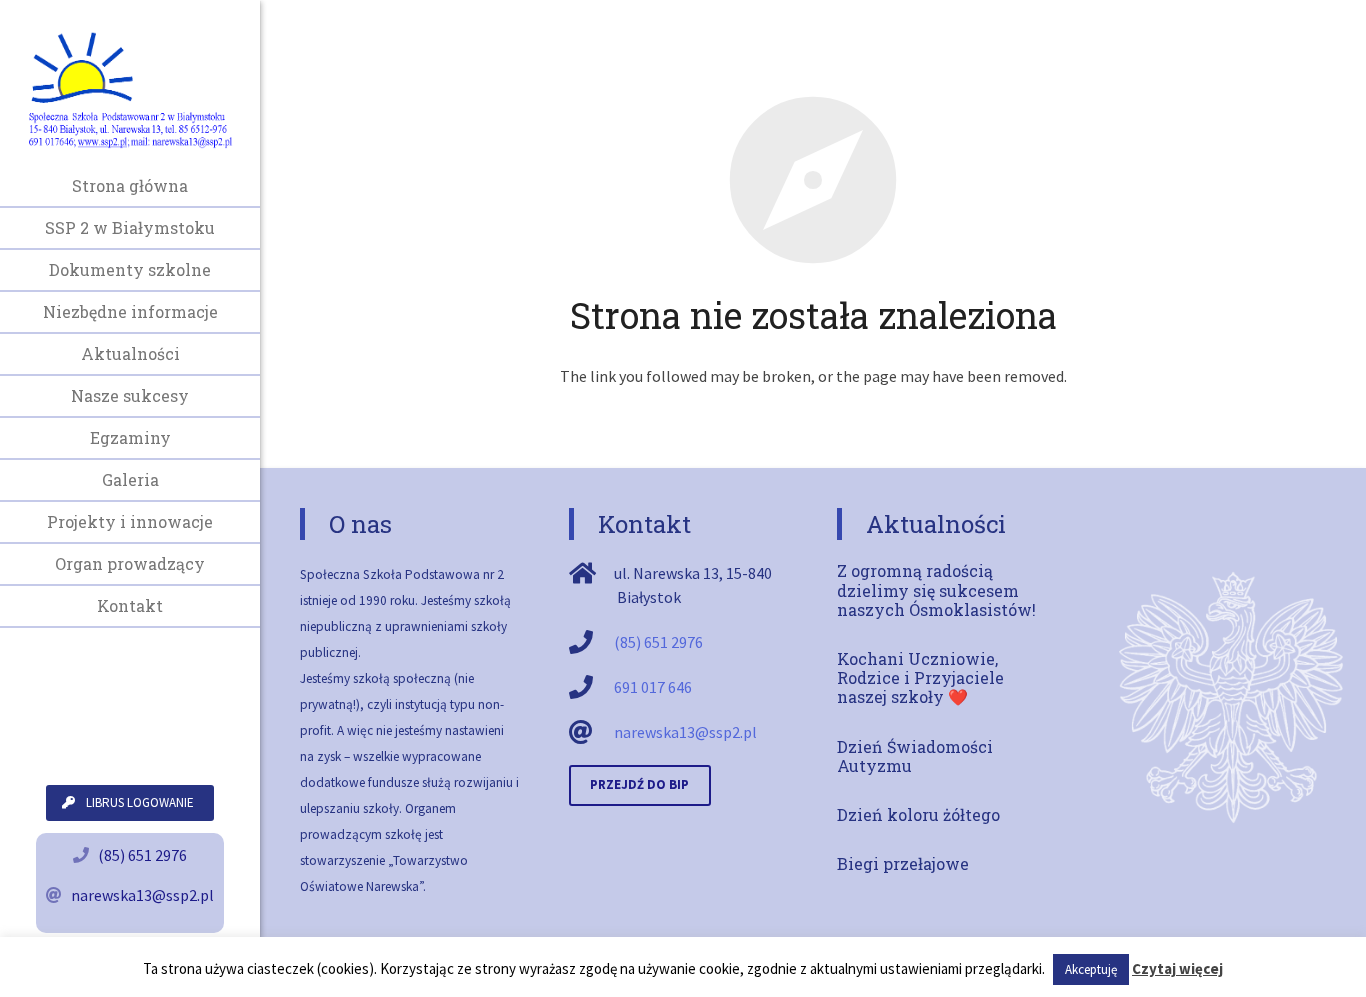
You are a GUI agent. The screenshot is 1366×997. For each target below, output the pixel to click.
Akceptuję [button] (1091, 969)
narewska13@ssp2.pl (142, 895)
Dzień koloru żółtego (918, 814)
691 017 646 (653, 687)
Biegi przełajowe (903, 863)
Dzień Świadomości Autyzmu (915, 756)
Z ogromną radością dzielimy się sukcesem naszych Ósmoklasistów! (936, 589)
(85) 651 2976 (142, 855)
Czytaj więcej (1177, 968)
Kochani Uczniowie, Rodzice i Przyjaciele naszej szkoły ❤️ (920, 677)
